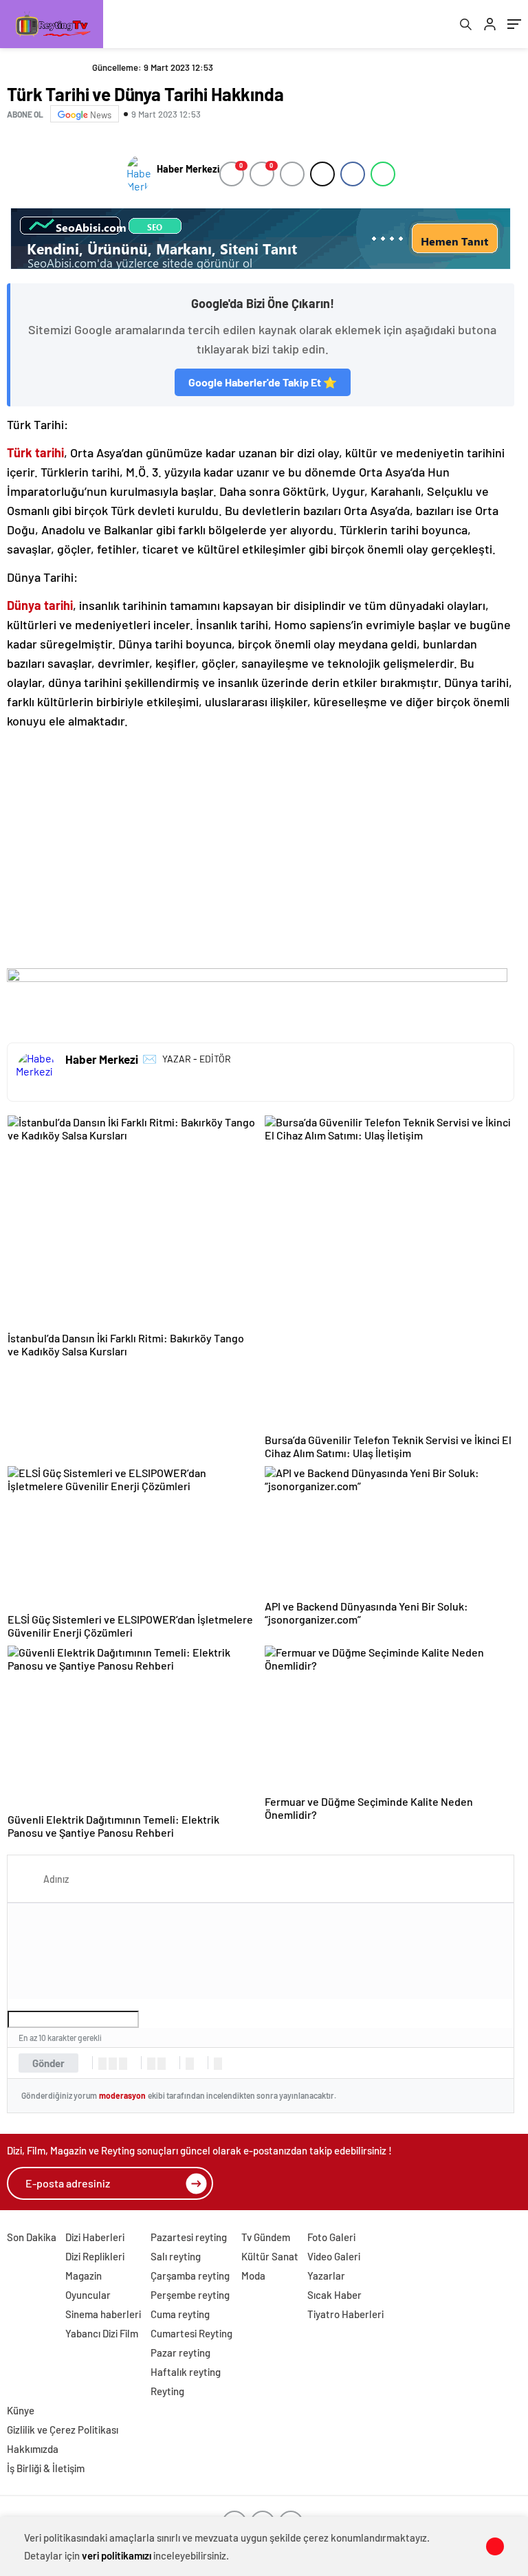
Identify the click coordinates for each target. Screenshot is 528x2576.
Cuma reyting (180, 2314)
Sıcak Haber (334, 2295)
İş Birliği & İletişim (46, 2468)
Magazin (84, 2275)
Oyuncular (88, 2295)
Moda (253, 2275)
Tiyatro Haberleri (345, 2314)
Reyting (167, 2391)
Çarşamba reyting (190, 2275)
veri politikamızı (117, 2555)
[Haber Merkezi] (139, 174)
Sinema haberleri (103, 2314)
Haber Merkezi (188, 169)
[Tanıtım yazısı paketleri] (261, 239)
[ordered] (151, 2064)
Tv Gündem (266, 2237)
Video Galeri (334, 2256)
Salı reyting (176, 2256)
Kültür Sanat (270, 2256)
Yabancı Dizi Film (102, 2333)
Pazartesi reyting (189, 2237)
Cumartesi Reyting (191, 2333)
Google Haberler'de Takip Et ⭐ (263, 382)
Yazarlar (326, 2275)
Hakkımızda (33, 2449)
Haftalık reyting (186, 2372)
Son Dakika (32, 2237)
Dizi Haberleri (95, 2237)
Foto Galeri (331, 2237)
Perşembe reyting (190, 2295)
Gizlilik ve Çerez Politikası (63, 2430)
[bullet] (162, 2064)
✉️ (150, 1058)
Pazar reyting (180, 2353)
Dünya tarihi (40, 605)
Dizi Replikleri (95, 2256)
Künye (21, 2410)
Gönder (48, 2063)
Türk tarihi (35, 452)
